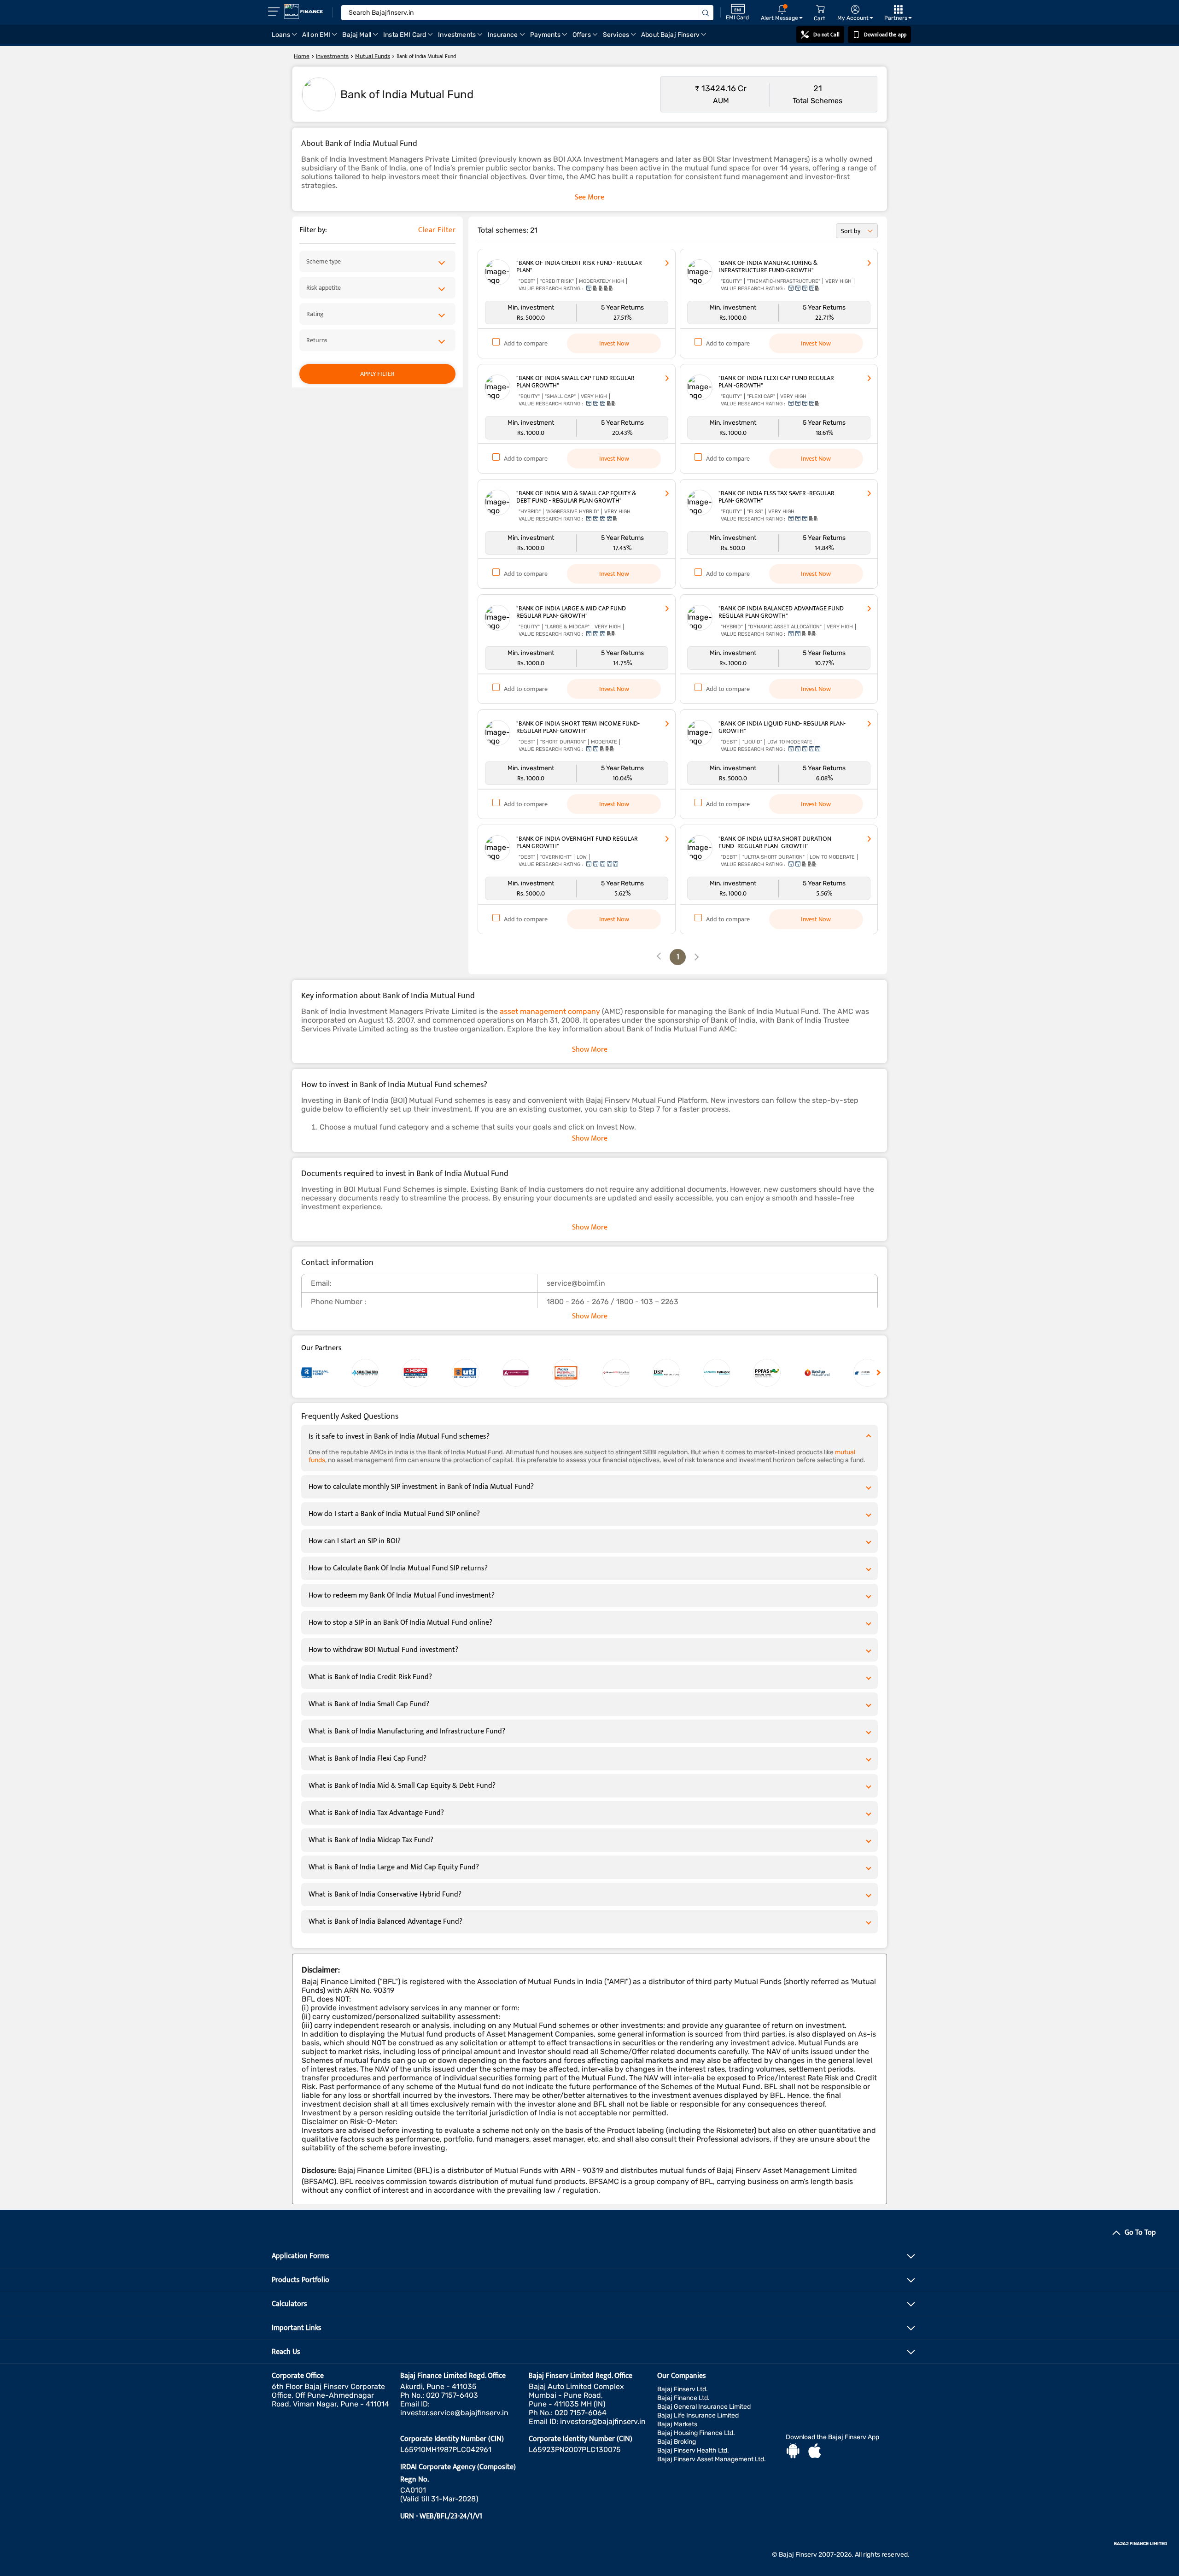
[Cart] (820, 9)
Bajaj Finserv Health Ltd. (693, 2450)
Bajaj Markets (677, 2424)
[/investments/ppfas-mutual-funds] (778, 1373)
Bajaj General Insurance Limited (704, 2407)
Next (877, 1372)
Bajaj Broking (677, 2442)
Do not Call (826, 35)
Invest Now (614, 343)
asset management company (550, 1011)
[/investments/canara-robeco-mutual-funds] (728, 1373)
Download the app (885, 35)
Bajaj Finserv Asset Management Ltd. (712, 2459)
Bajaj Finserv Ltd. (683, 2389)
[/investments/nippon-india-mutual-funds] (627, 1373)
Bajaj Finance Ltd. (683, 2398)
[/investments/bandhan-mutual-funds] (828, 1373)
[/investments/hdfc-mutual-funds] (427, 1373)
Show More (590, 1050)
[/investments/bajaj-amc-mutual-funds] (326, 1373)
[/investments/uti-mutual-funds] (477, 1373)
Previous (302, 1372)
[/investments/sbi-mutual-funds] (376, 1373)
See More (589, 197)
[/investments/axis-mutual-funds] (527, 1373)
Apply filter (377, 374)
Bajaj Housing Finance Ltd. (696, 2433)
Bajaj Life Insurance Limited (698, 2415)
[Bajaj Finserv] (304, 12)
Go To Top (1140, 2233)
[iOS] (815, 2452)
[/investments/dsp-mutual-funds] (678, 1373)
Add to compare (526, 343)
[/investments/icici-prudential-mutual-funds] (577, 1373)
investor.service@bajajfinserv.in (454, 2413)
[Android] (793, 2452)
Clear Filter (437, 230)
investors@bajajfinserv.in (603, 2421)
